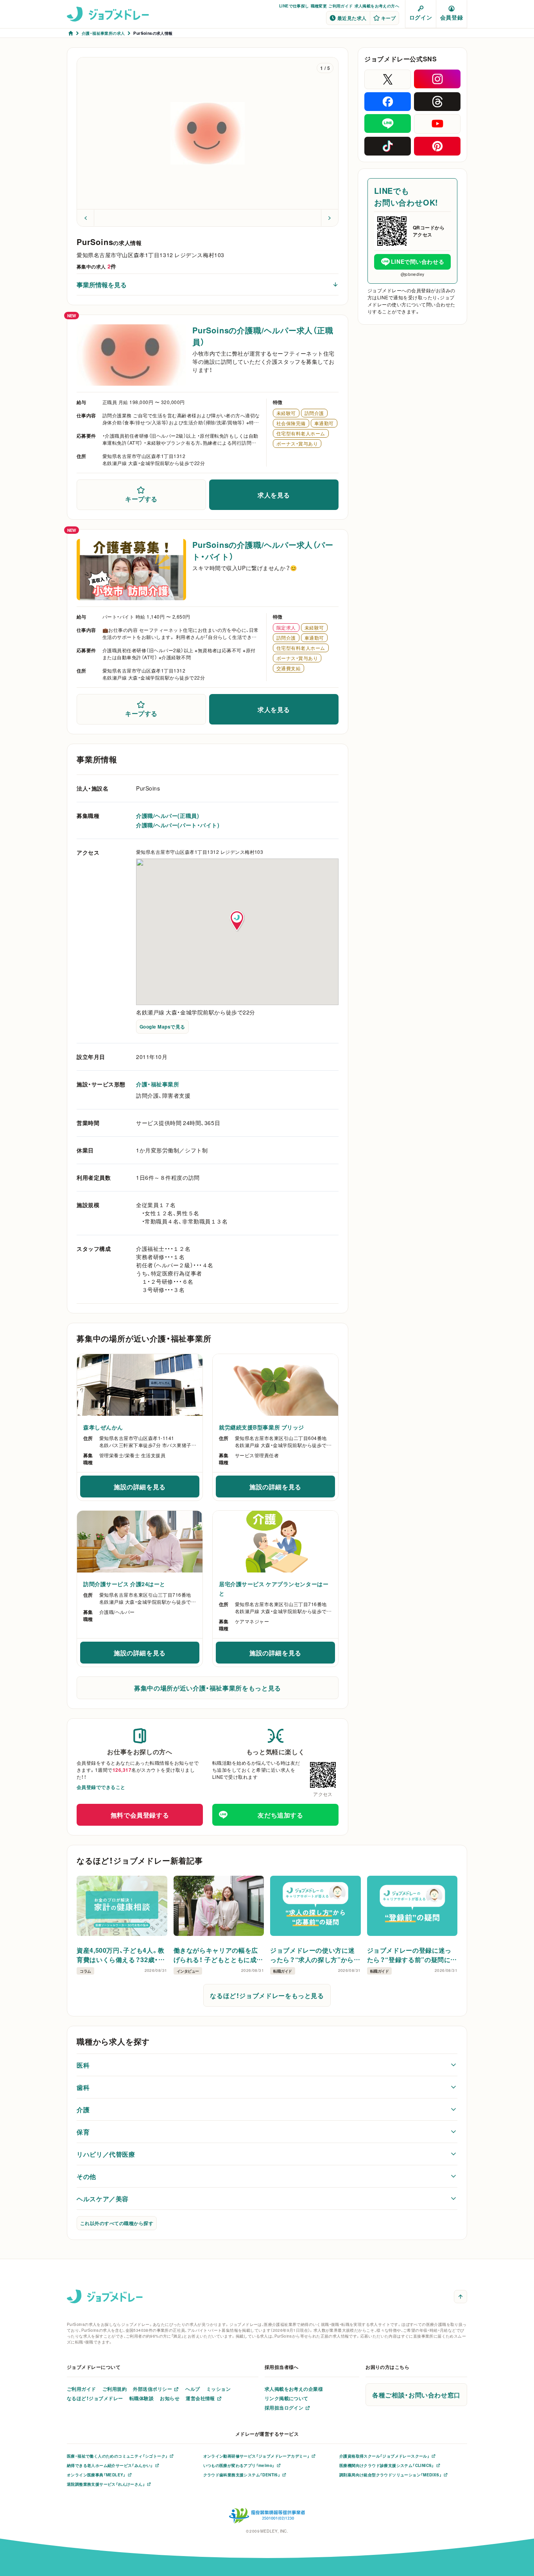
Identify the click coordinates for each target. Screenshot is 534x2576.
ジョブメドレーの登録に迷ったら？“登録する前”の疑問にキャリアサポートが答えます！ (412, 1955)
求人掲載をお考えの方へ (377, 6)
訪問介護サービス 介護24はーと (124, 1584)
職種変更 (319, 6)
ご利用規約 (115, 2389)
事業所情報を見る (102, 284)
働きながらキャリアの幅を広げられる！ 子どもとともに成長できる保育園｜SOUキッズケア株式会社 (219, 1955)
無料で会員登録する (140, 1815)
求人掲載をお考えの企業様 (294, 2389)
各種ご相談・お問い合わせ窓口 (416, 2395)
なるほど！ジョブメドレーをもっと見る (267, 1995)
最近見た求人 (352, 18)
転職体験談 (142, 2398)
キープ (388, 18)
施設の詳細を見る (153, 1489)
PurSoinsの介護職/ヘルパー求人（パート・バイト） (263, 550)
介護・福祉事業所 (158, 1084)
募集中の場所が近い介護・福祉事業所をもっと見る (208, 1688)
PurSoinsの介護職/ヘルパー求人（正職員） (263, 336)
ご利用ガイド (340, 6)
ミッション (219, 2389)
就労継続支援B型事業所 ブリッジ (262, 1427)
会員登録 (452, 17)
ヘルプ (193, 2389)
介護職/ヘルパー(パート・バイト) (178, 825)
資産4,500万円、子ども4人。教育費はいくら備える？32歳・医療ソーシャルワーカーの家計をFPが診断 (121, 1955)
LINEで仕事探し (294, 6)
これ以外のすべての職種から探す (117, 2223)
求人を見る (274, 495)
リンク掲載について (287, 2398)
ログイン (421, 17)
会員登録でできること (101, 1787)
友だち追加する (280, 1815)
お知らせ (170, 2398)
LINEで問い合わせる (418, 261)
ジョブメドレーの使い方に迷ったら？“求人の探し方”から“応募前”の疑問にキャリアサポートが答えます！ (313, 1955)
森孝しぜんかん (103, 1427)
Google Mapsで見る (162, 1027)
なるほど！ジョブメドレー (95, 2398)
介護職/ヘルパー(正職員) (168, 816)
